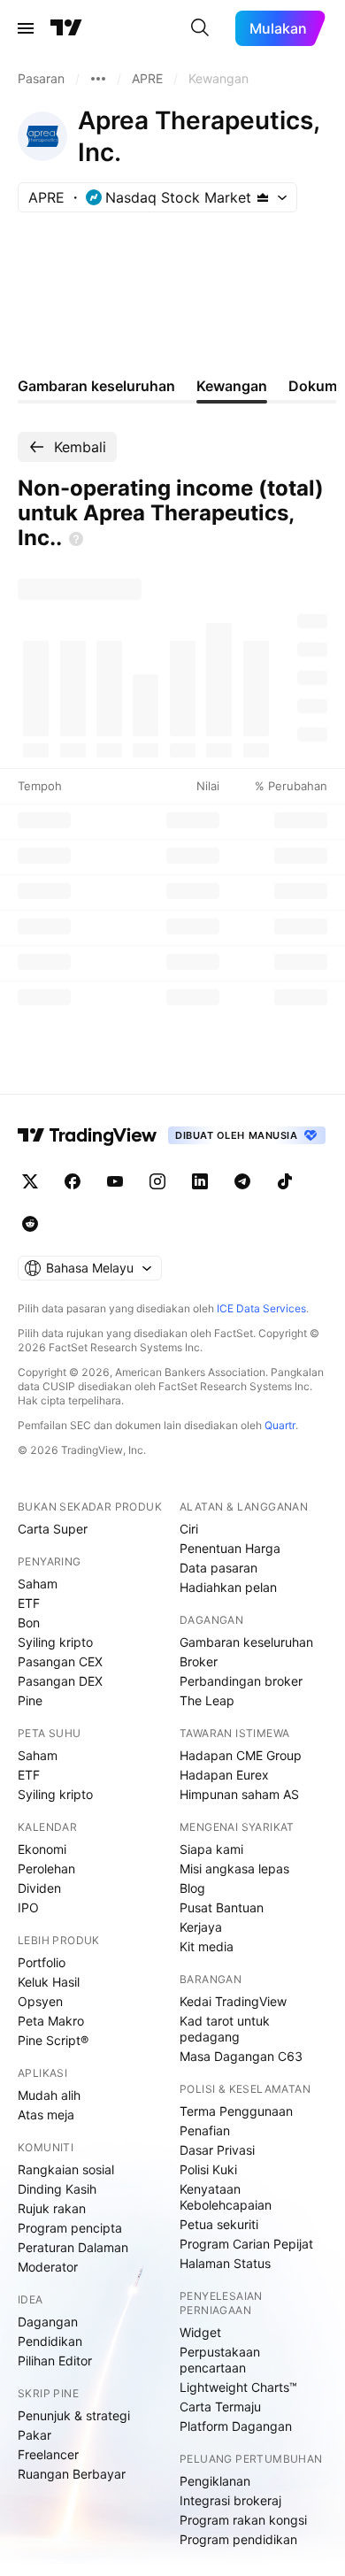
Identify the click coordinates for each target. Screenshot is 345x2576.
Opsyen (40, 2001)
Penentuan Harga (230, 1548)
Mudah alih (49, 2095)
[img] (263, 197)
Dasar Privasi (217, 2150)
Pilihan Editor (55, 2361)
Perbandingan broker (241, 1681)
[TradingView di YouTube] (115, 1181)
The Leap (207, 1700)
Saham (38, 1584)
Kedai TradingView (233, 2001)
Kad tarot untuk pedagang (225, 2029)
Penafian (205, 2130)
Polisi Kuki (208, 2169)
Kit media (207, 1946)
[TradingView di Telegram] (242, 1181)
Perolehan (46, 1869)
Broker (199, 1661)
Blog (192, 1888)
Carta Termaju (220, 2407)
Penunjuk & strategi (74, 2415)
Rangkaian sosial (66, 2169)
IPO (28, 1907)
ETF (29, 1603)
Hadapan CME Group (241, 1755)
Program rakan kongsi (243, 2520)
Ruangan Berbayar (72, 2474)
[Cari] (200, 28)
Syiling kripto (55, 1642)
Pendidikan (50, 2341)
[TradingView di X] (30, 1181)
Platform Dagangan (236, 2426)
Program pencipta (70, 2228)
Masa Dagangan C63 (241, 2056)
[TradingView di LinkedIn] (200, 1181)
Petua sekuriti (219, 2224)
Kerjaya (201, 1927)
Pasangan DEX (60, 1681)
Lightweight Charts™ (238, 2387)
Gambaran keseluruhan (246, 1642)
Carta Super (53, 1529)
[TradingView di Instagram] (157, 1181)
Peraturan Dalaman (73, 2247)
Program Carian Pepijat (246, 2244)
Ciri (189, 1529)
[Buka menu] (26, 28)
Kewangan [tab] (232, 386)
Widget (200, 2332)
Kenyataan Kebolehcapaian (226, 2197)
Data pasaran (218, 1568)
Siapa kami (211, 1849)
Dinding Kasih (57, 2189)
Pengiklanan (215, 2481)
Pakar (34, 2435)
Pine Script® (53, 2040)
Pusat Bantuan (222, 1907)
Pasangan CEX (60, 1661)
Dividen (39, 1888)
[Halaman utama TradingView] (88, 1135)
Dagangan (48, 2322)
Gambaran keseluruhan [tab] (96, 386)
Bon (29, 1622)
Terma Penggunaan (236, 2111)
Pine (30, 1700)
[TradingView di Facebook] (73, 1181)
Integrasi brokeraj (230, 2500)
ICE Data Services (261, 1308)
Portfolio (42, 1962)
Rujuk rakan (52, 2208)
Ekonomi (42, 1849)
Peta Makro (51, 2021)
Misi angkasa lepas (234, 1869)
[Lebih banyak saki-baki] (98, 79)
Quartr (280, 1425)
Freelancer (48, 2454)
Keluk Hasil (49, 1982)
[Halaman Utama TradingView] (66, 28)
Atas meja (46, 2115)
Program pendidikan (238, 2539)
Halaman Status (225, 2263)
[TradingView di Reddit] (30, 1224)
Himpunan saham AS (239, 1794)
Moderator (48, 2267)
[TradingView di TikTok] (285, 1181)
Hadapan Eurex (224, 1775)
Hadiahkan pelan (228, 1587)
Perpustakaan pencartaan (220, 2360)
